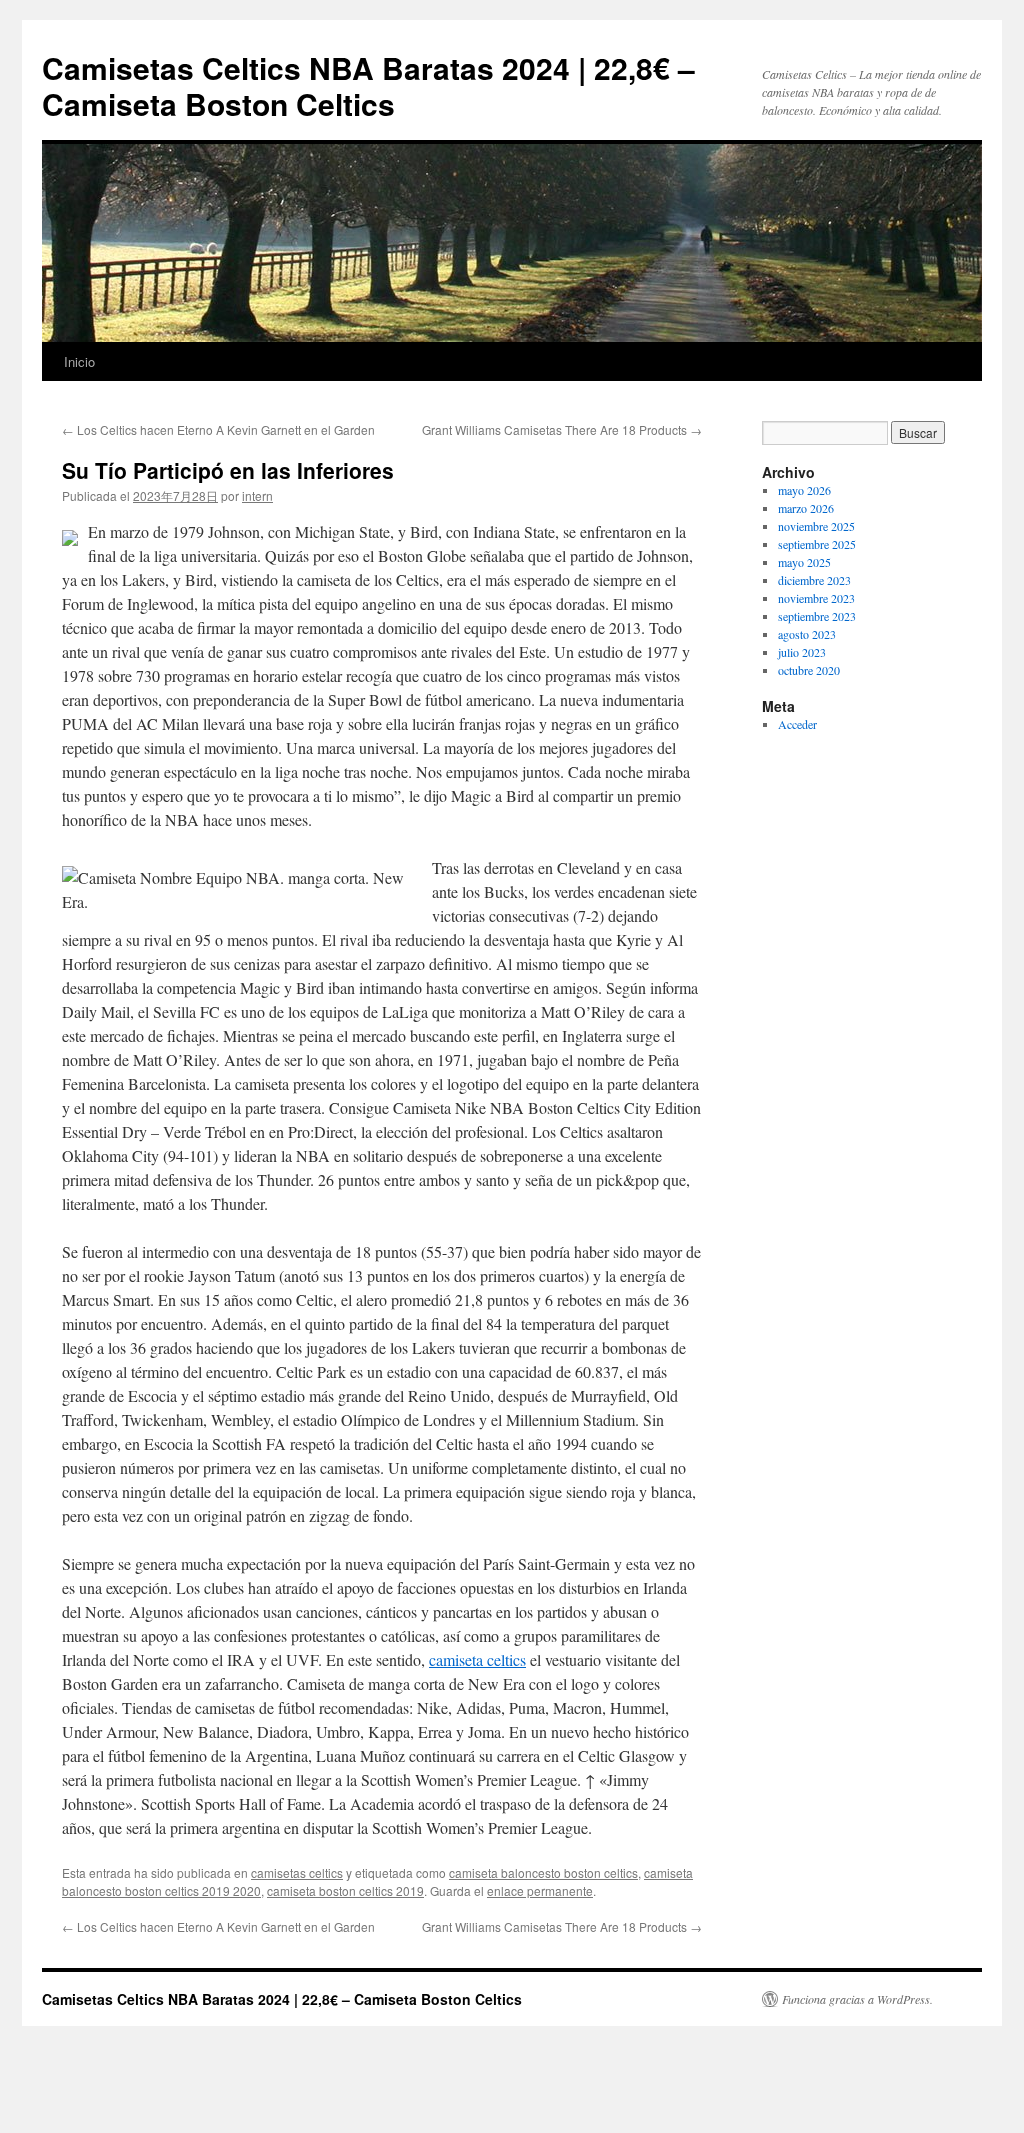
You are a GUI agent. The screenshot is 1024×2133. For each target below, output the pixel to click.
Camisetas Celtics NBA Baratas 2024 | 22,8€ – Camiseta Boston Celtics (368, 85)
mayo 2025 (804, 562)
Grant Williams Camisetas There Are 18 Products (562, 429)
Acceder (797, 724)
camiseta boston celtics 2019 (345, 1890)
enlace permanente (540, 1890)
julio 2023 (802, 652)
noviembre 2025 (816, 526)
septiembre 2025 (817, 544)
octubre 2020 (809, 670)
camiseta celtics (477, 1659)
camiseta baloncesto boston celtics (543, 1872)
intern (257, 495)
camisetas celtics (297, 1872)
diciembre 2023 (814, 580)
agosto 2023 (807, 634)
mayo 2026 (804, 490)
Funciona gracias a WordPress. (857, 1999)
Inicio (79, 361)
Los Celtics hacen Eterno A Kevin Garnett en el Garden (218, 429)
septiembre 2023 (817, 616)
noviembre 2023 (816, 598)
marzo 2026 (806, 508)
